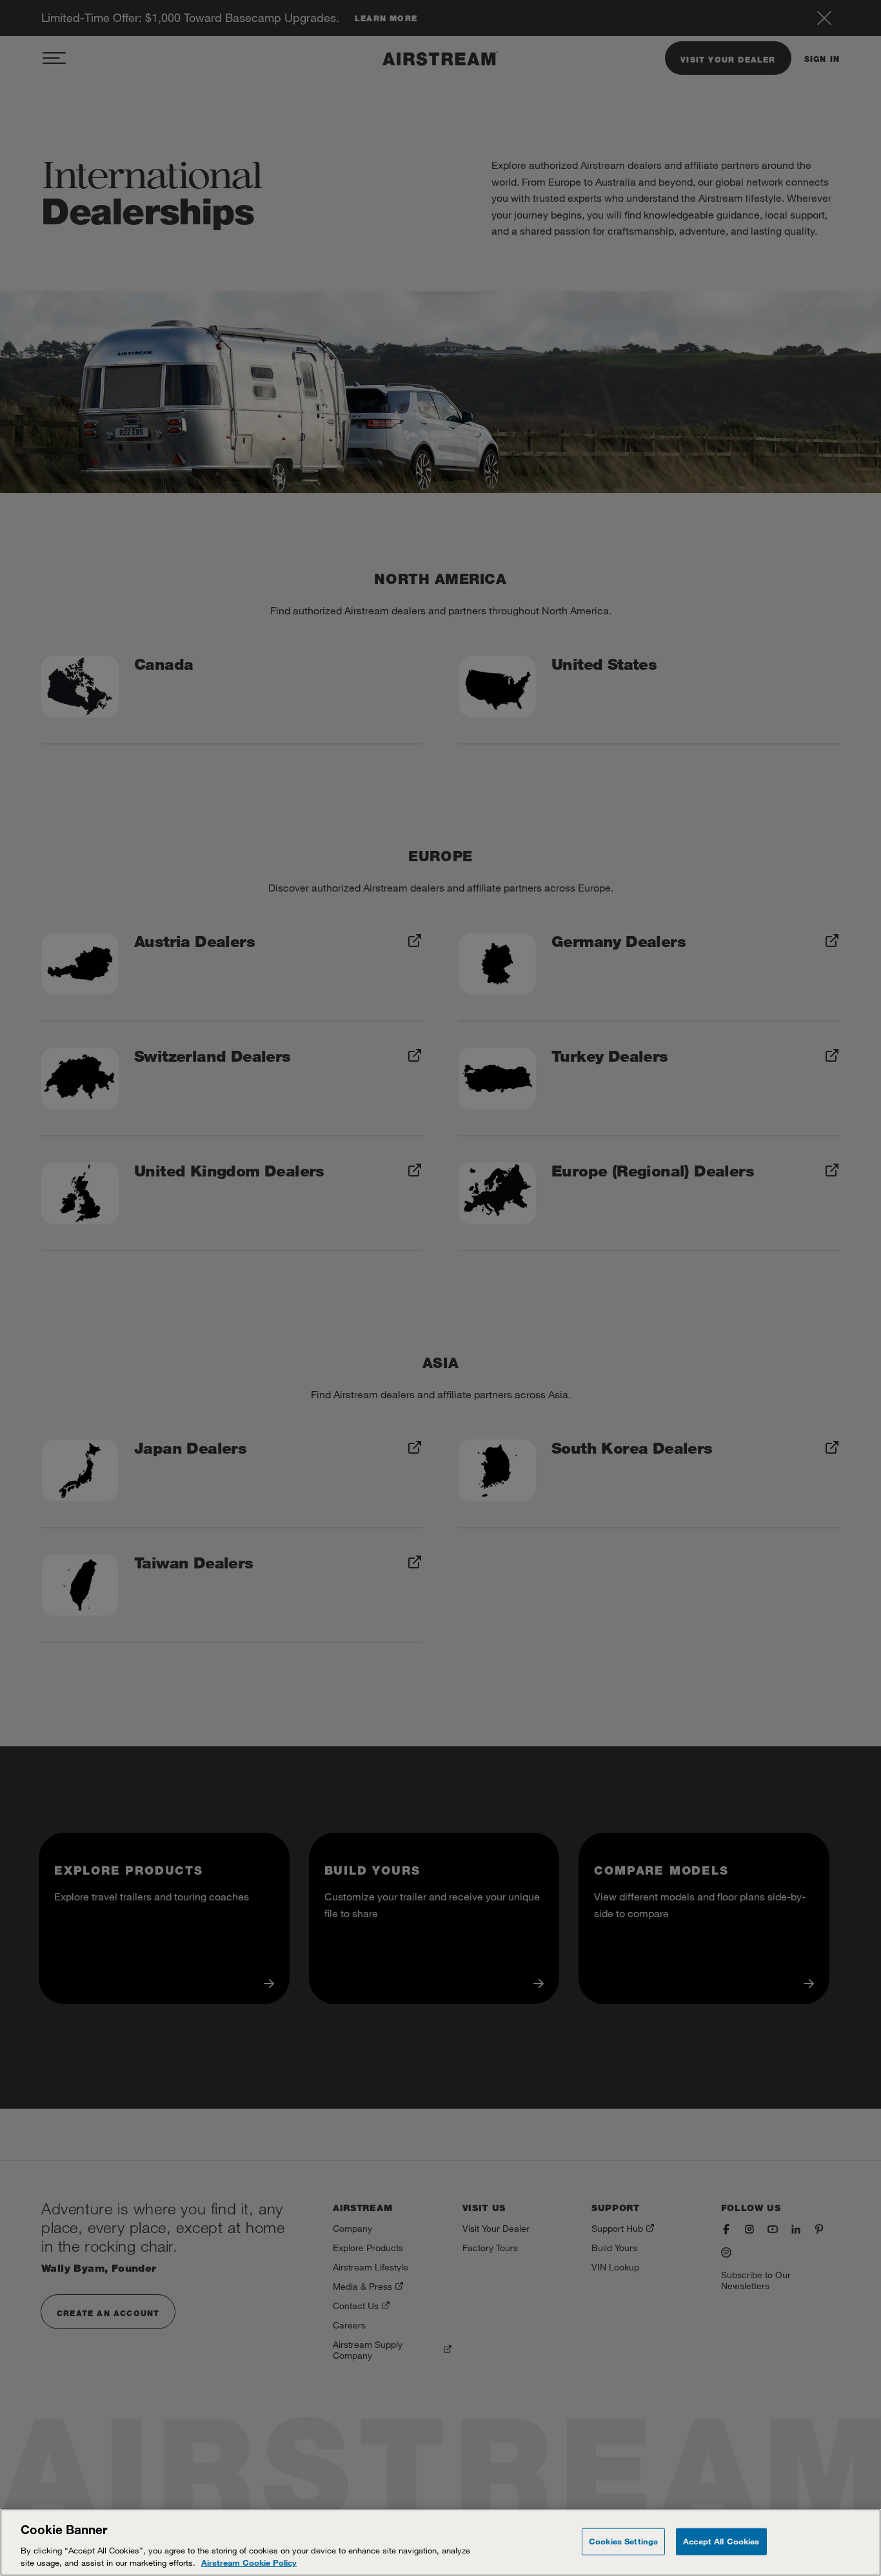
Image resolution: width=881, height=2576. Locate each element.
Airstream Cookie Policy (249, 2562)
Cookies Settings (623, 2541)
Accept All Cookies (721, 2541)
